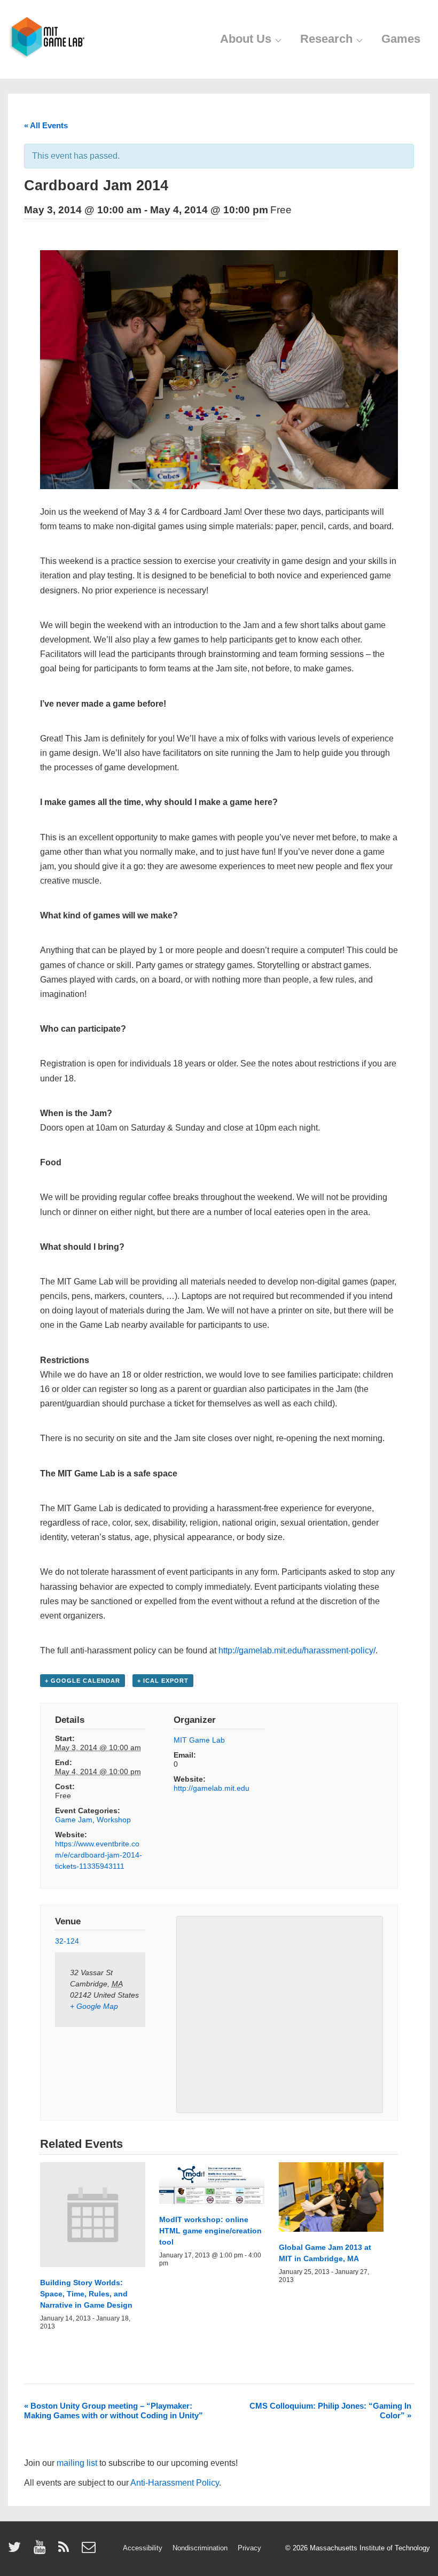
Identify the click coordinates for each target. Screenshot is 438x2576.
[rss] (66, 2551)
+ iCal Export (163, 1681)
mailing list (77, 2463)
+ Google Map (94, 2006)
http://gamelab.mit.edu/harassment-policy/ (297, 1650)
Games (401, 39)
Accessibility (143, 2548)
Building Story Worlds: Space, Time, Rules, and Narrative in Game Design (86, 2294)
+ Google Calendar (83, 1681)
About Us (246, 39)
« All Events (46, 125)
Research (326, 39)
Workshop (114, 1820)
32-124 (67, 1941)
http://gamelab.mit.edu (212, 1788)
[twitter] (17, 2551)
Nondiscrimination (200, 2548)
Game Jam (74, 1820)
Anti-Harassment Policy (175, 2483)
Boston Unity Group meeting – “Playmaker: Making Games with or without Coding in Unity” (114, 2411)
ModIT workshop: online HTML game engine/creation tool (210, 2231)
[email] (90, 2551)
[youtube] (42, 2551)
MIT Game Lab (199, 1740)
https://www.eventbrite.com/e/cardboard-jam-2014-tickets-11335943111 (99, 1855)
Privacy (249, 2548)
